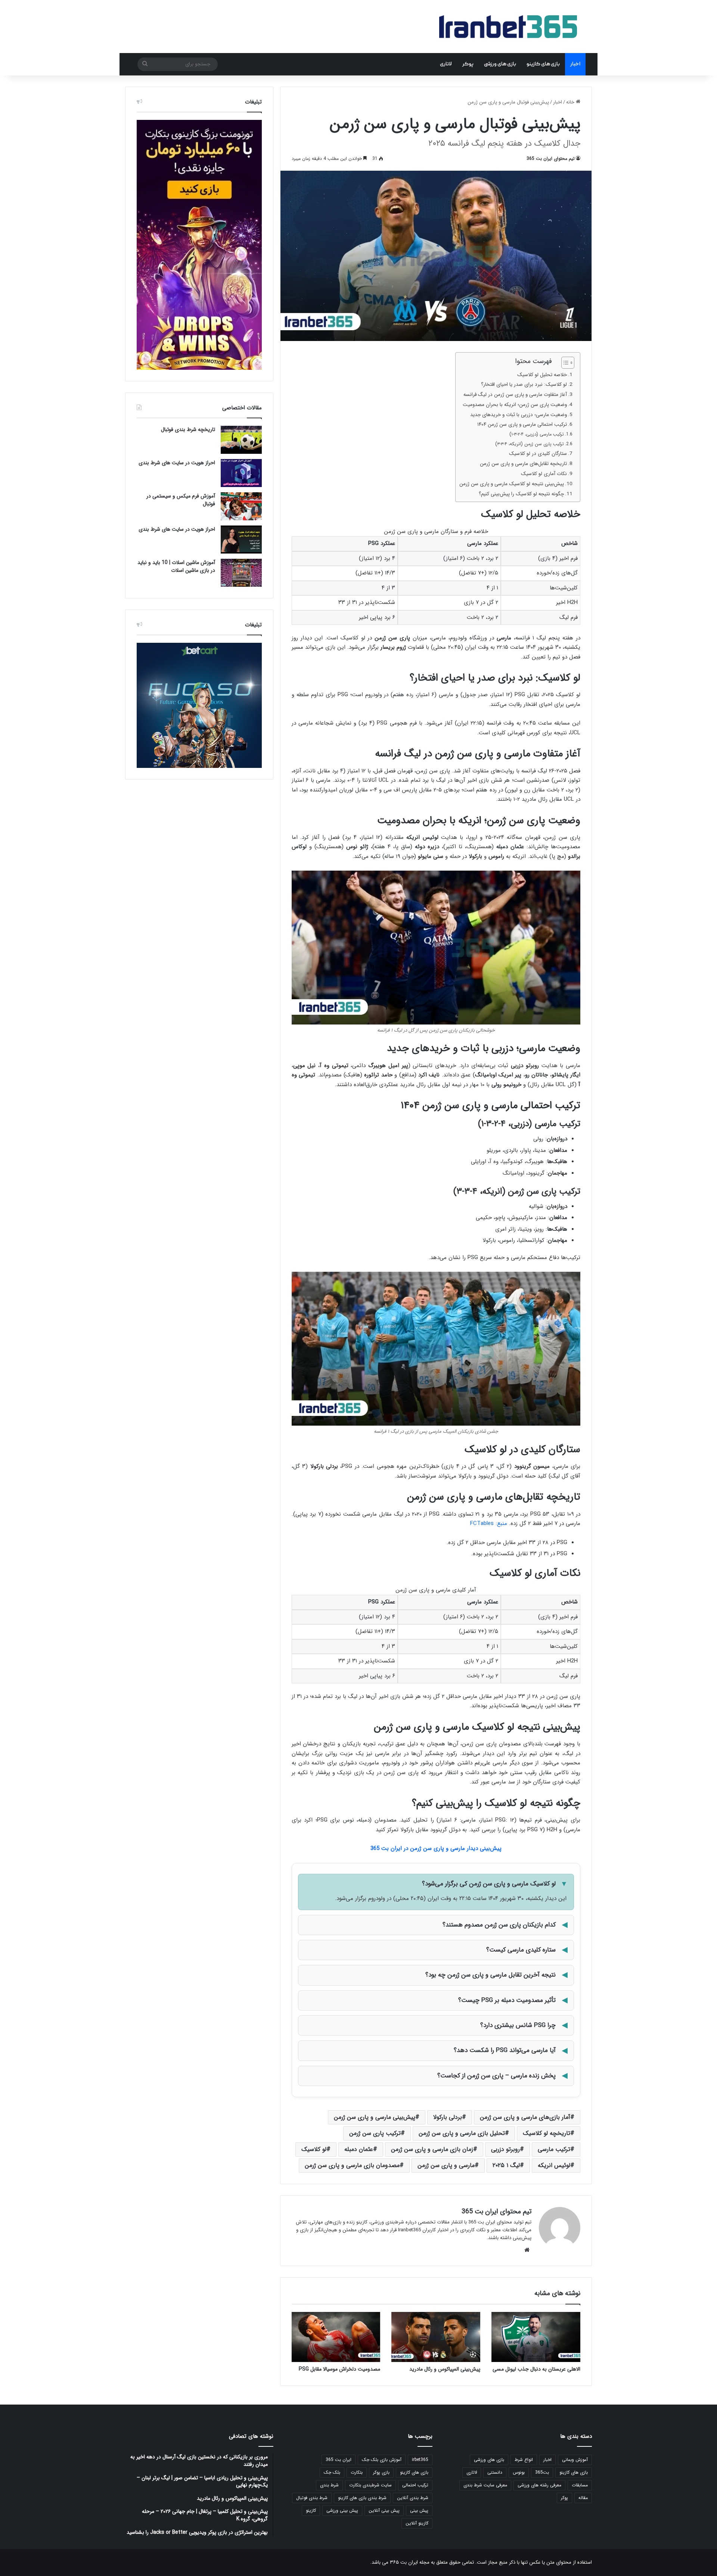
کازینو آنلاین (417, 2523)
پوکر (468, 64)
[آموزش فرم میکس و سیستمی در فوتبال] (241, 506)
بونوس (519, 2472)
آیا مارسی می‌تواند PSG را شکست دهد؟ (505, 2050)
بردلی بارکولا (448, 2117)
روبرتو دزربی (505, 2149)
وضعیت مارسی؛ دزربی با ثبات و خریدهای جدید (519, 415)
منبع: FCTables (489, 1523)
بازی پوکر (381, 2472)
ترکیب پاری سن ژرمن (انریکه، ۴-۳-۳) (530, 444)
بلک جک (332, 2472)
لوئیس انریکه (554, 2165)
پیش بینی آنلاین (384, 2510)
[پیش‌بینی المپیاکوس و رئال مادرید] (436, 2337)
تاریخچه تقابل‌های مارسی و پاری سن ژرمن (523, 464)
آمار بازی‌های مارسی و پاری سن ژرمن (525, 2117)
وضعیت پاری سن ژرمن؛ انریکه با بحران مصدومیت (515, 405)
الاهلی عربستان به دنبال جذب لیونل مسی (536, 2369)
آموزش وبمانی (575, 2460)
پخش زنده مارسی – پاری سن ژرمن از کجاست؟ (496, 2076)
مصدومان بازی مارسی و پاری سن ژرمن (352, 2165)
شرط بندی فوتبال (312, 2498)
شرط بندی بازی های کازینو (362, 2498)
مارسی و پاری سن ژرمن (446, 2165)
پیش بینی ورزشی (342, 2510)
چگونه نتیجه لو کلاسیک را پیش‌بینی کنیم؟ (521, 494)
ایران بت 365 (339, 2460)
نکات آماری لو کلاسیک (544, 474)
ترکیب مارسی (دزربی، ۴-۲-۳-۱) (537, 434)
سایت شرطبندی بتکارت (370, 2485)
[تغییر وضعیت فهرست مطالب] (564, 363)
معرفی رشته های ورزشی (539, 2485)
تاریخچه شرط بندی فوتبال (188, 430)
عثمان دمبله (359, 2149)
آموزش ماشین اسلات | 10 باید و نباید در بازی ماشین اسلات (176, 566)
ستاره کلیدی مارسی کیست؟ (521, 1950)
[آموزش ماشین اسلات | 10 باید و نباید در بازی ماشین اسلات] (241, 573)
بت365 (542, 2472)
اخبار (575, 64)
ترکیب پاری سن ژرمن (375, 2133)
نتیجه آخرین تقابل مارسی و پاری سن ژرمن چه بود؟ (491, 1975)
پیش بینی (419, 2510)
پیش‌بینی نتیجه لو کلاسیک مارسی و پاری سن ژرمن (512, 484)
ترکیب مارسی (554, 2149)
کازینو (311, 2510)
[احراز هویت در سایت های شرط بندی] (241, 473)
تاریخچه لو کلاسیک (547, 2133)
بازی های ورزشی (500, 64)
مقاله (583, 2498)
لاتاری (446, 64)
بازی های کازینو (543, 64)
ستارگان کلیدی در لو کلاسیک (538, 454)
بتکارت (357, 2472)
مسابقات (580, 2485)
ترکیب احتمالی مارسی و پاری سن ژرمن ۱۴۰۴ (522, 424)
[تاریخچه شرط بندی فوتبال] (241, 440)
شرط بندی (329, 2485)
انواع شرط (524, 2460)
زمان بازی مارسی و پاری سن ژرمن (432, 2149)
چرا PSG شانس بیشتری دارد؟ (518, 2025)
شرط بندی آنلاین (413, 2498)
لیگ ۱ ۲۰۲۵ (506, 2165)
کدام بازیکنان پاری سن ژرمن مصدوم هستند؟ (499, 1925)
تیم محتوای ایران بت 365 (551, 159)
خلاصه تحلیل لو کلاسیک (542, 375)
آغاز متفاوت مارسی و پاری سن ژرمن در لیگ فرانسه (515, 395)
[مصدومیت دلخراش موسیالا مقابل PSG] (336, 2337)
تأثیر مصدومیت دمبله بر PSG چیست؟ (507, 2000)
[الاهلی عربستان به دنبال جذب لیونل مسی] (536, 2337)
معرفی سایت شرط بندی (485, 2485)
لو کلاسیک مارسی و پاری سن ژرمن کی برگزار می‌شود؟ (489, 1884)
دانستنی (495, 2472)
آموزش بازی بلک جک (382, 2460)
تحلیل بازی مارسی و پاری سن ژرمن (462, 2133)
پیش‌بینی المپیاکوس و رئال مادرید (445, 2369)
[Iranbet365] (508, 27)
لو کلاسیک (314, 2149)
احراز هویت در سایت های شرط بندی (177, 463)
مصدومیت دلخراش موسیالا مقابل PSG (339, 2369)
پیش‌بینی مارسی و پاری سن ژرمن (375, 2117)
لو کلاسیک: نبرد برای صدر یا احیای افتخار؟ (524, 385)
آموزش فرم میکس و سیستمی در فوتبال (181, 500)
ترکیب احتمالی (415, 2485)
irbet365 (420, 2460)
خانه (571, 102)
